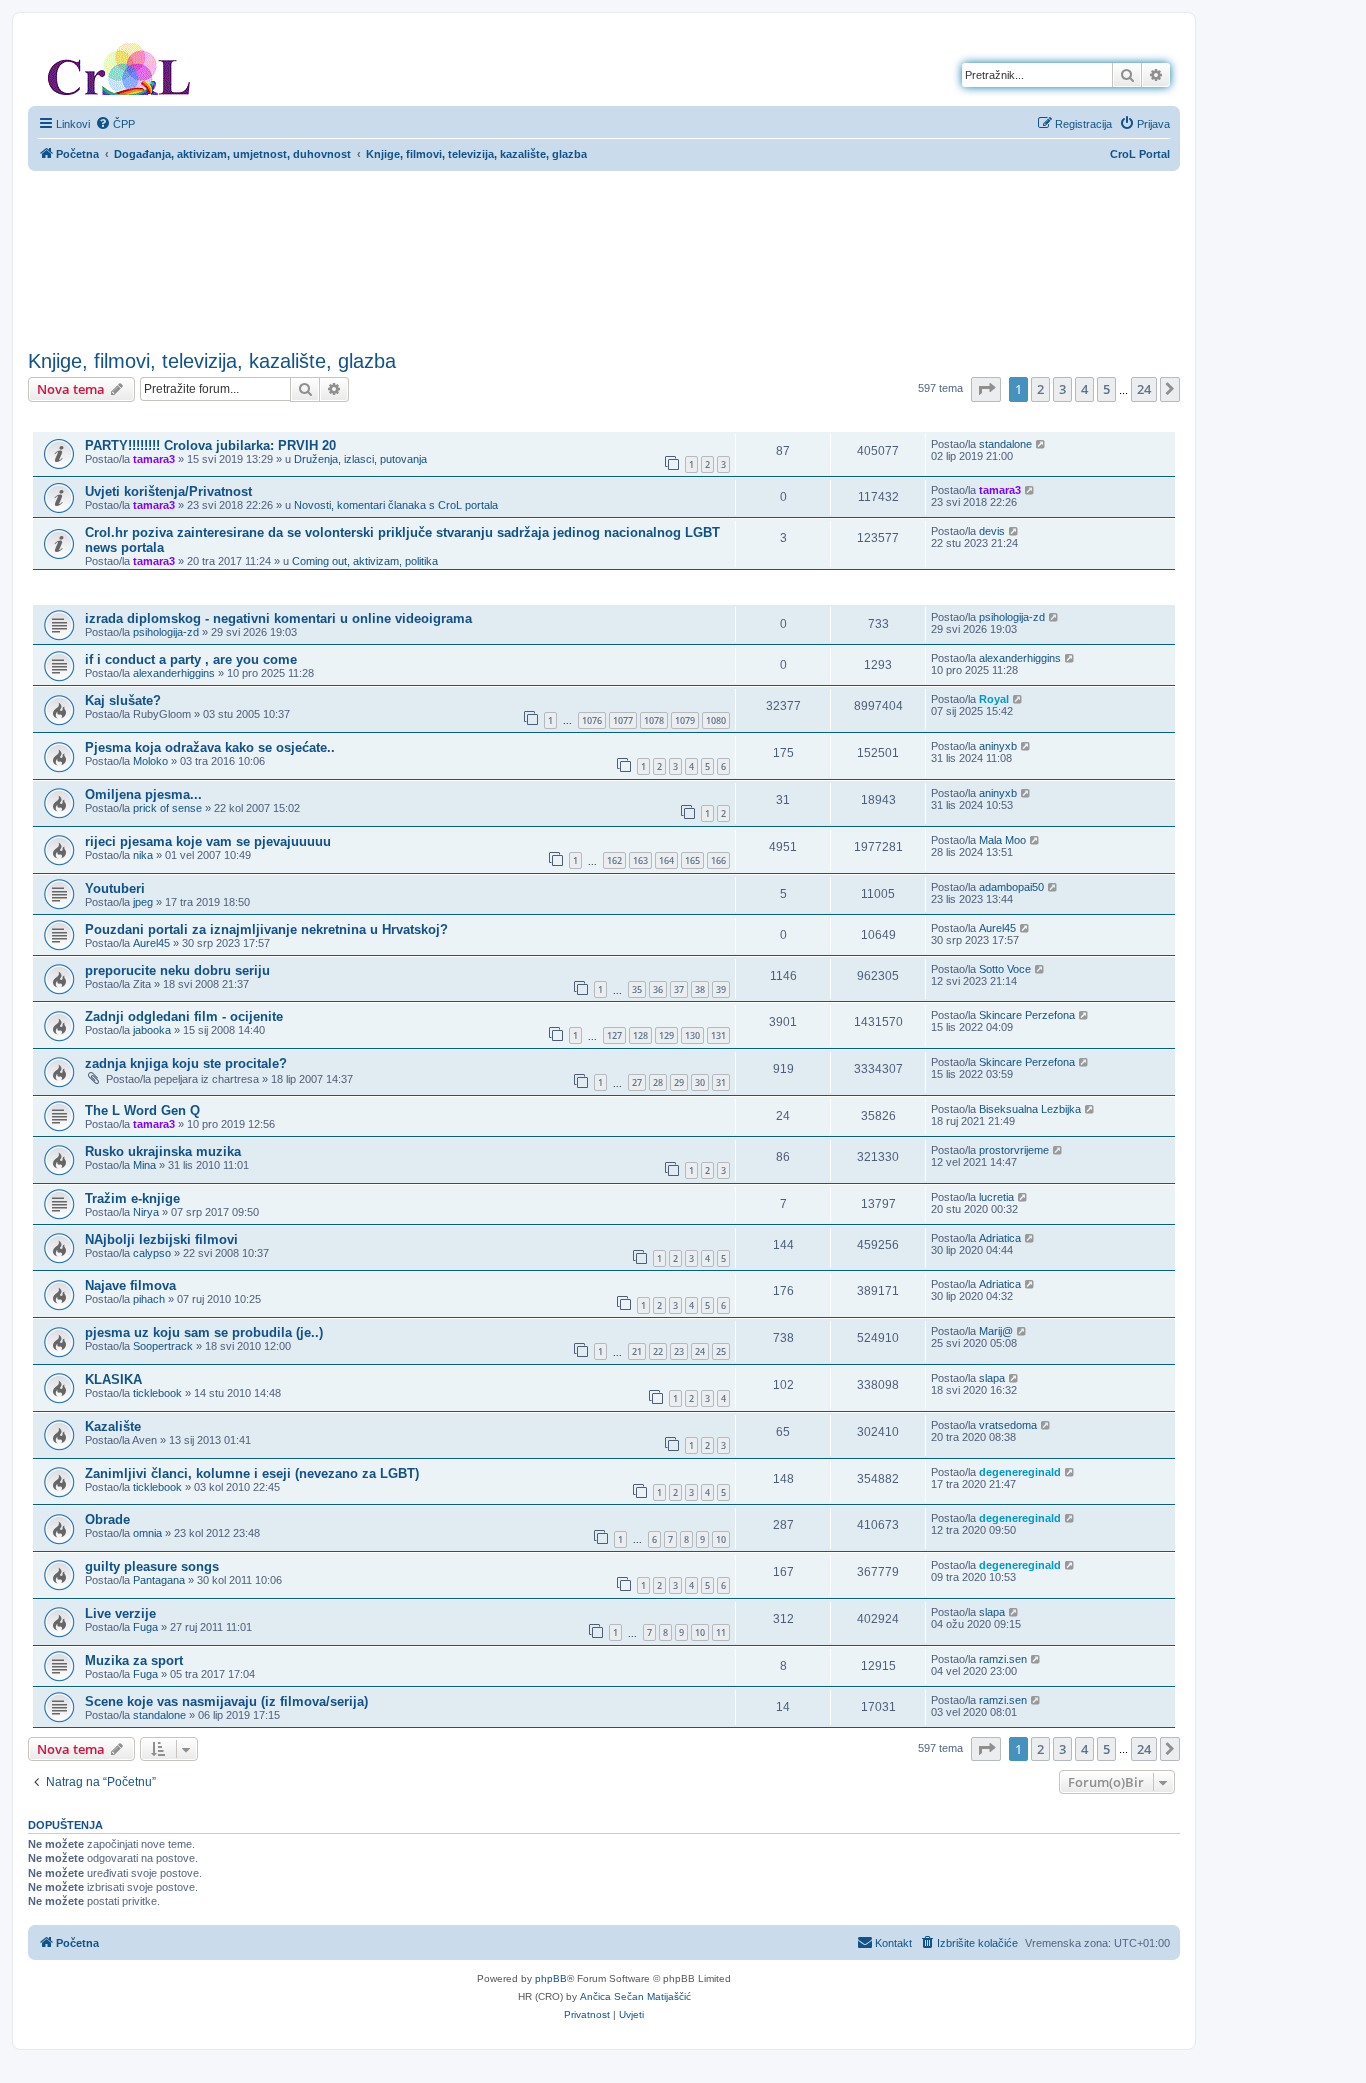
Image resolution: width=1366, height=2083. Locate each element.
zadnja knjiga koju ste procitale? (186, 1063)
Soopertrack (163, 1346)
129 (666, 1035)
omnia (147, 1533)
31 (721, 1082)
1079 (685, 720)
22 (658, 1351)
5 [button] (1106, 389)
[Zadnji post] (1041, 444)
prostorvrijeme (1014, 1150)
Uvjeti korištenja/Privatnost (168, 491)
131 (718, 1035)
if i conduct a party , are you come (191, 659)
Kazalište (113, 1426)
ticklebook (157, 1393)
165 (692, 860)
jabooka (152, 1030)
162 (614, 860)
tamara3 (154, 459)
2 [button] (1040, 389)
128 (640, 1035)
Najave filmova (130, 1285)
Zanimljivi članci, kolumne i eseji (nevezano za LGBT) (252, 1473)
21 (637, 1351)
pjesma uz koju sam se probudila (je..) (204, 1332)
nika (143, 855)
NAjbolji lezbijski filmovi (161, 1239)
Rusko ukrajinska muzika (163, 1151)
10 (721, 1539)
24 (700, 1351)
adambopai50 (1011, 887)
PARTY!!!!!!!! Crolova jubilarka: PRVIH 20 (210, 445)
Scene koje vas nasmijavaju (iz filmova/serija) (226, 1701)
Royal (994, 699)
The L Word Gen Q (142, 1110)
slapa (992, 1378)
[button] (986, 389)
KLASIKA (113, 1379)
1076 (592, 720)
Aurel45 (151, 943)
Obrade (107, 1519)
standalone (1005, 444)
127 (614, 1035)
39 (721, 989)
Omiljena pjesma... (143, 794)
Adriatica (1000, 1238)
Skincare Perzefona (1027, 1015)
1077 (623, 720)
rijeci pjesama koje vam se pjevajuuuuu (208, 841)
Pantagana (159, 1580)
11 (721, 1632)
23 (679, 1351)
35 (637, 989)
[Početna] (119, 65)
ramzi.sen (1003, 1659)
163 (640, 860)
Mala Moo (1002, 840)
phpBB (551, 1978)
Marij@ (996, 1331)
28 (658, 1082)
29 (679, 1082)
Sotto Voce (1005, 969)
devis (992, 531)
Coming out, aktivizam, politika (365, 561)
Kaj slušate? (123, 700)
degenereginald (1020, 1472)
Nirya (146, 1212)
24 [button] (1144, 389)
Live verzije (120, 1613)
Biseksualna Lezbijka (1030, 1109)
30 (700, 1082)
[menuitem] (115, 124)
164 (666, 860)
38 (700, 989)
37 (679, 989)
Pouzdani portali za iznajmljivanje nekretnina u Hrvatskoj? (266, 929)
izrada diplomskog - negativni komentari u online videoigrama (278, 618)
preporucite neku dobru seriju (177, 970)
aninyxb (998, 746)
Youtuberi (115, 888)
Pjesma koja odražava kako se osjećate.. (210, 747)
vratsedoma (1008, 1425)
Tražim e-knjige (132, 1198)
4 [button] (1084, 389)
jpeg (143, 902)
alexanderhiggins (174, 673)
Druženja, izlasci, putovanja (360, 459)
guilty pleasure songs (152, 1566)
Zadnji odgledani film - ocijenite (184, 1016)
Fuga (145, 1627)
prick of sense (167, 808)
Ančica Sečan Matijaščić (635, 1996)
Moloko (150, 761)
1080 (716, 720)
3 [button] (1062, 389)
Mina (144, 1165)
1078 (654, 720)
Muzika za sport (134, 1660)
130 (692, 1035)
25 (721, 1351)
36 (658, 989)
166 (718, 860)
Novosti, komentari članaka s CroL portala (396, 505)
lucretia (996, 1197)
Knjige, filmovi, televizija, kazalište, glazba (212, 361)
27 (637, 1082)
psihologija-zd (166, 632)
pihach (149, 1299)
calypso (152, 1253)
